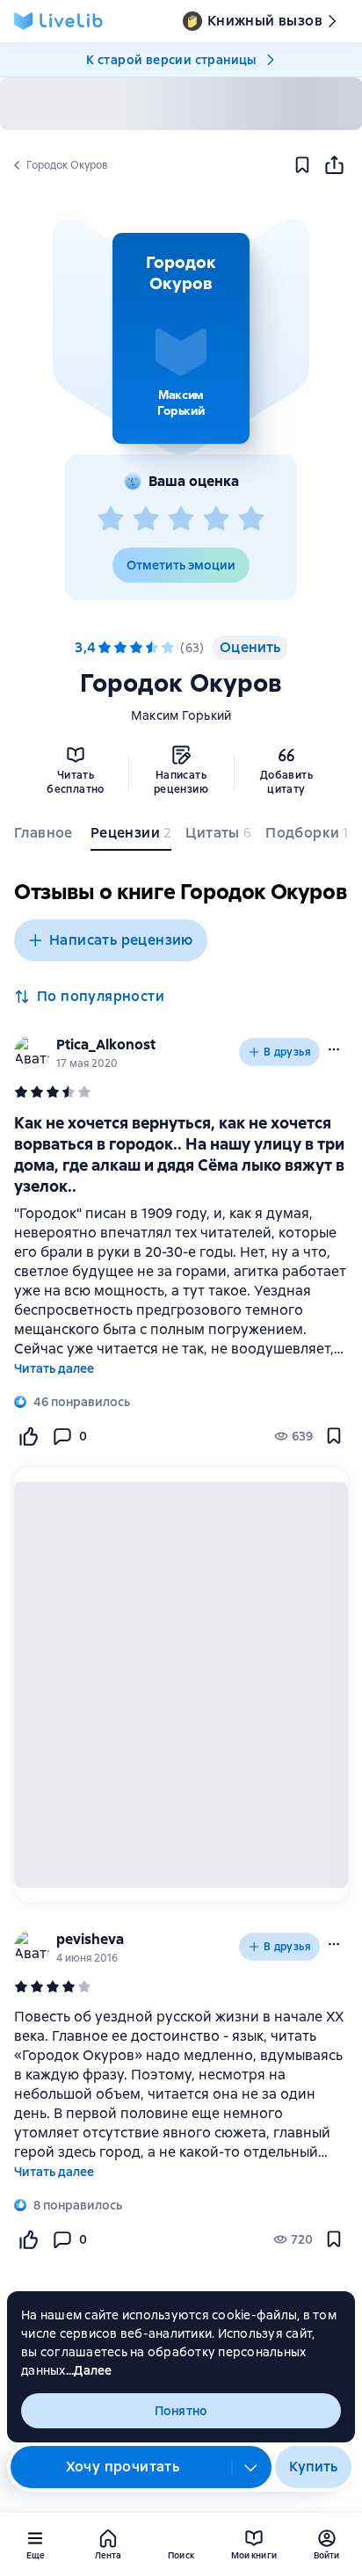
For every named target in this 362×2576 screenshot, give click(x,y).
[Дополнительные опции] (251, 2467)
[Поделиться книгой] (334, 165)
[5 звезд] (251, 519)
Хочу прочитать (123, 2467)
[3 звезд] (181, 519)
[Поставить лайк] (28, 1436)
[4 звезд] (216, 519)
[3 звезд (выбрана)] (136, 648)
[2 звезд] (146, 519)
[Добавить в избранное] (302, 165)
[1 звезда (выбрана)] (105, 648)
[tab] (45, 837)
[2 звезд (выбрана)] (120, 648)
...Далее (89, 2370)
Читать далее (54, 1368)
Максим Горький (181, 715)
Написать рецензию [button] (121, 940)
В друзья (287, 1052)
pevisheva (90, 1939)
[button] (181, 338)
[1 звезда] (111, 519)
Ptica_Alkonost (106, 1045)
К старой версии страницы (171, 60)
